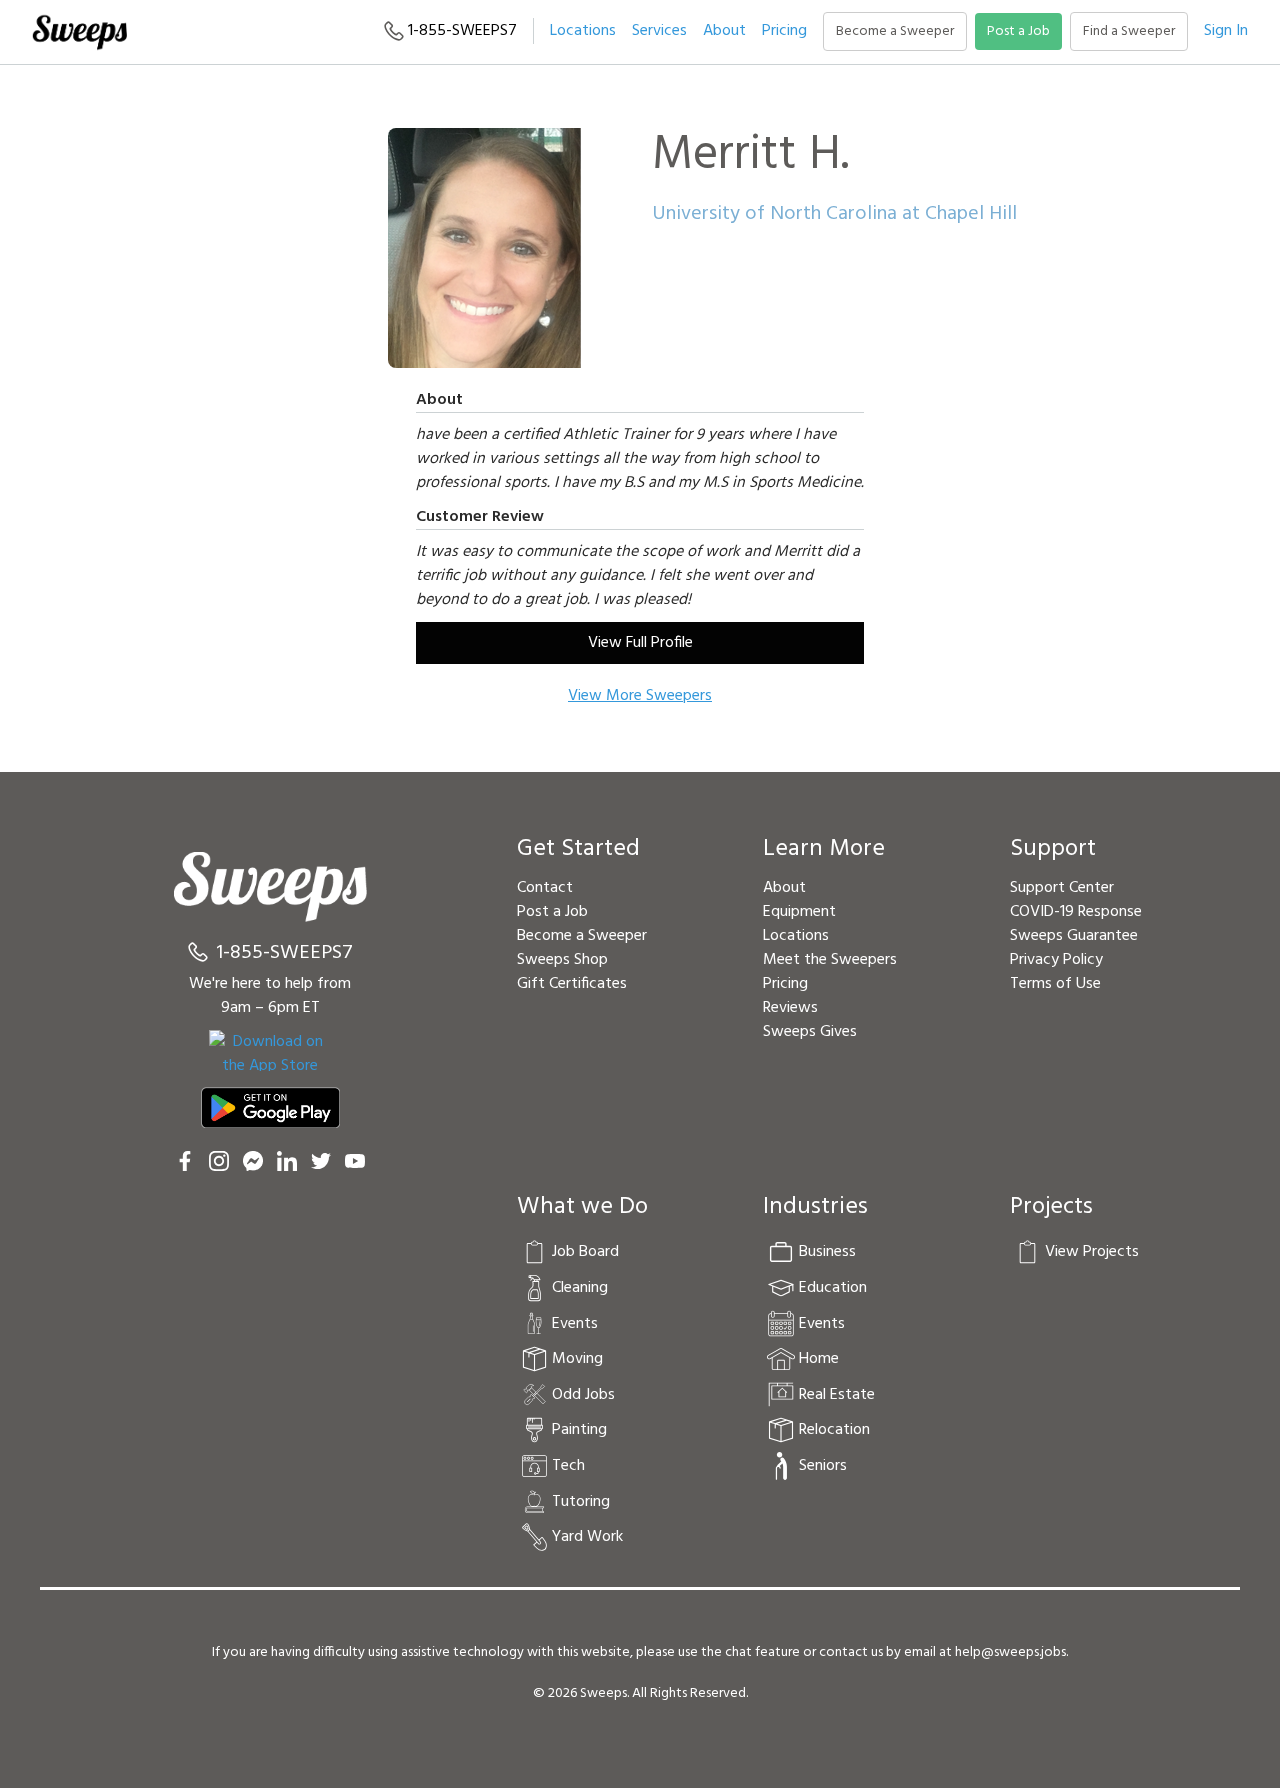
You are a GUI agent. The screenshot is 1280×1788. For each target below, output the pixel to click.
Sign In (1226, 31)
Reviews (790, 1008)
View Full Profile (640, 643)
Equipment (799, 912)
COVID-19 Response (1076, 912)
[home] (79, 32)
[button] (659, 31)
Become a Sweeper (895, 31)
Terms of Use (1055, 984)
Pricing (784, 31)
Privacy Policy (1056, 960)
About (724, 31)
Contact (545, 888)
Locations (583, 31)
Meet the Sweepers (830, 960)
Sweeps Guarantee (1074, 936)
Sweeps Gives (810, 1032)
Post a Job (1018, 31)
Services (659, 31)
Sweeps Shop (562, 960)
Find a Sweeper (1129, 31)
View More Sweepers (640, 696)
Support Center (1062, 888)
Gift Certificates (572, 984)
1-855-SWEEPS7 (460, 31)
